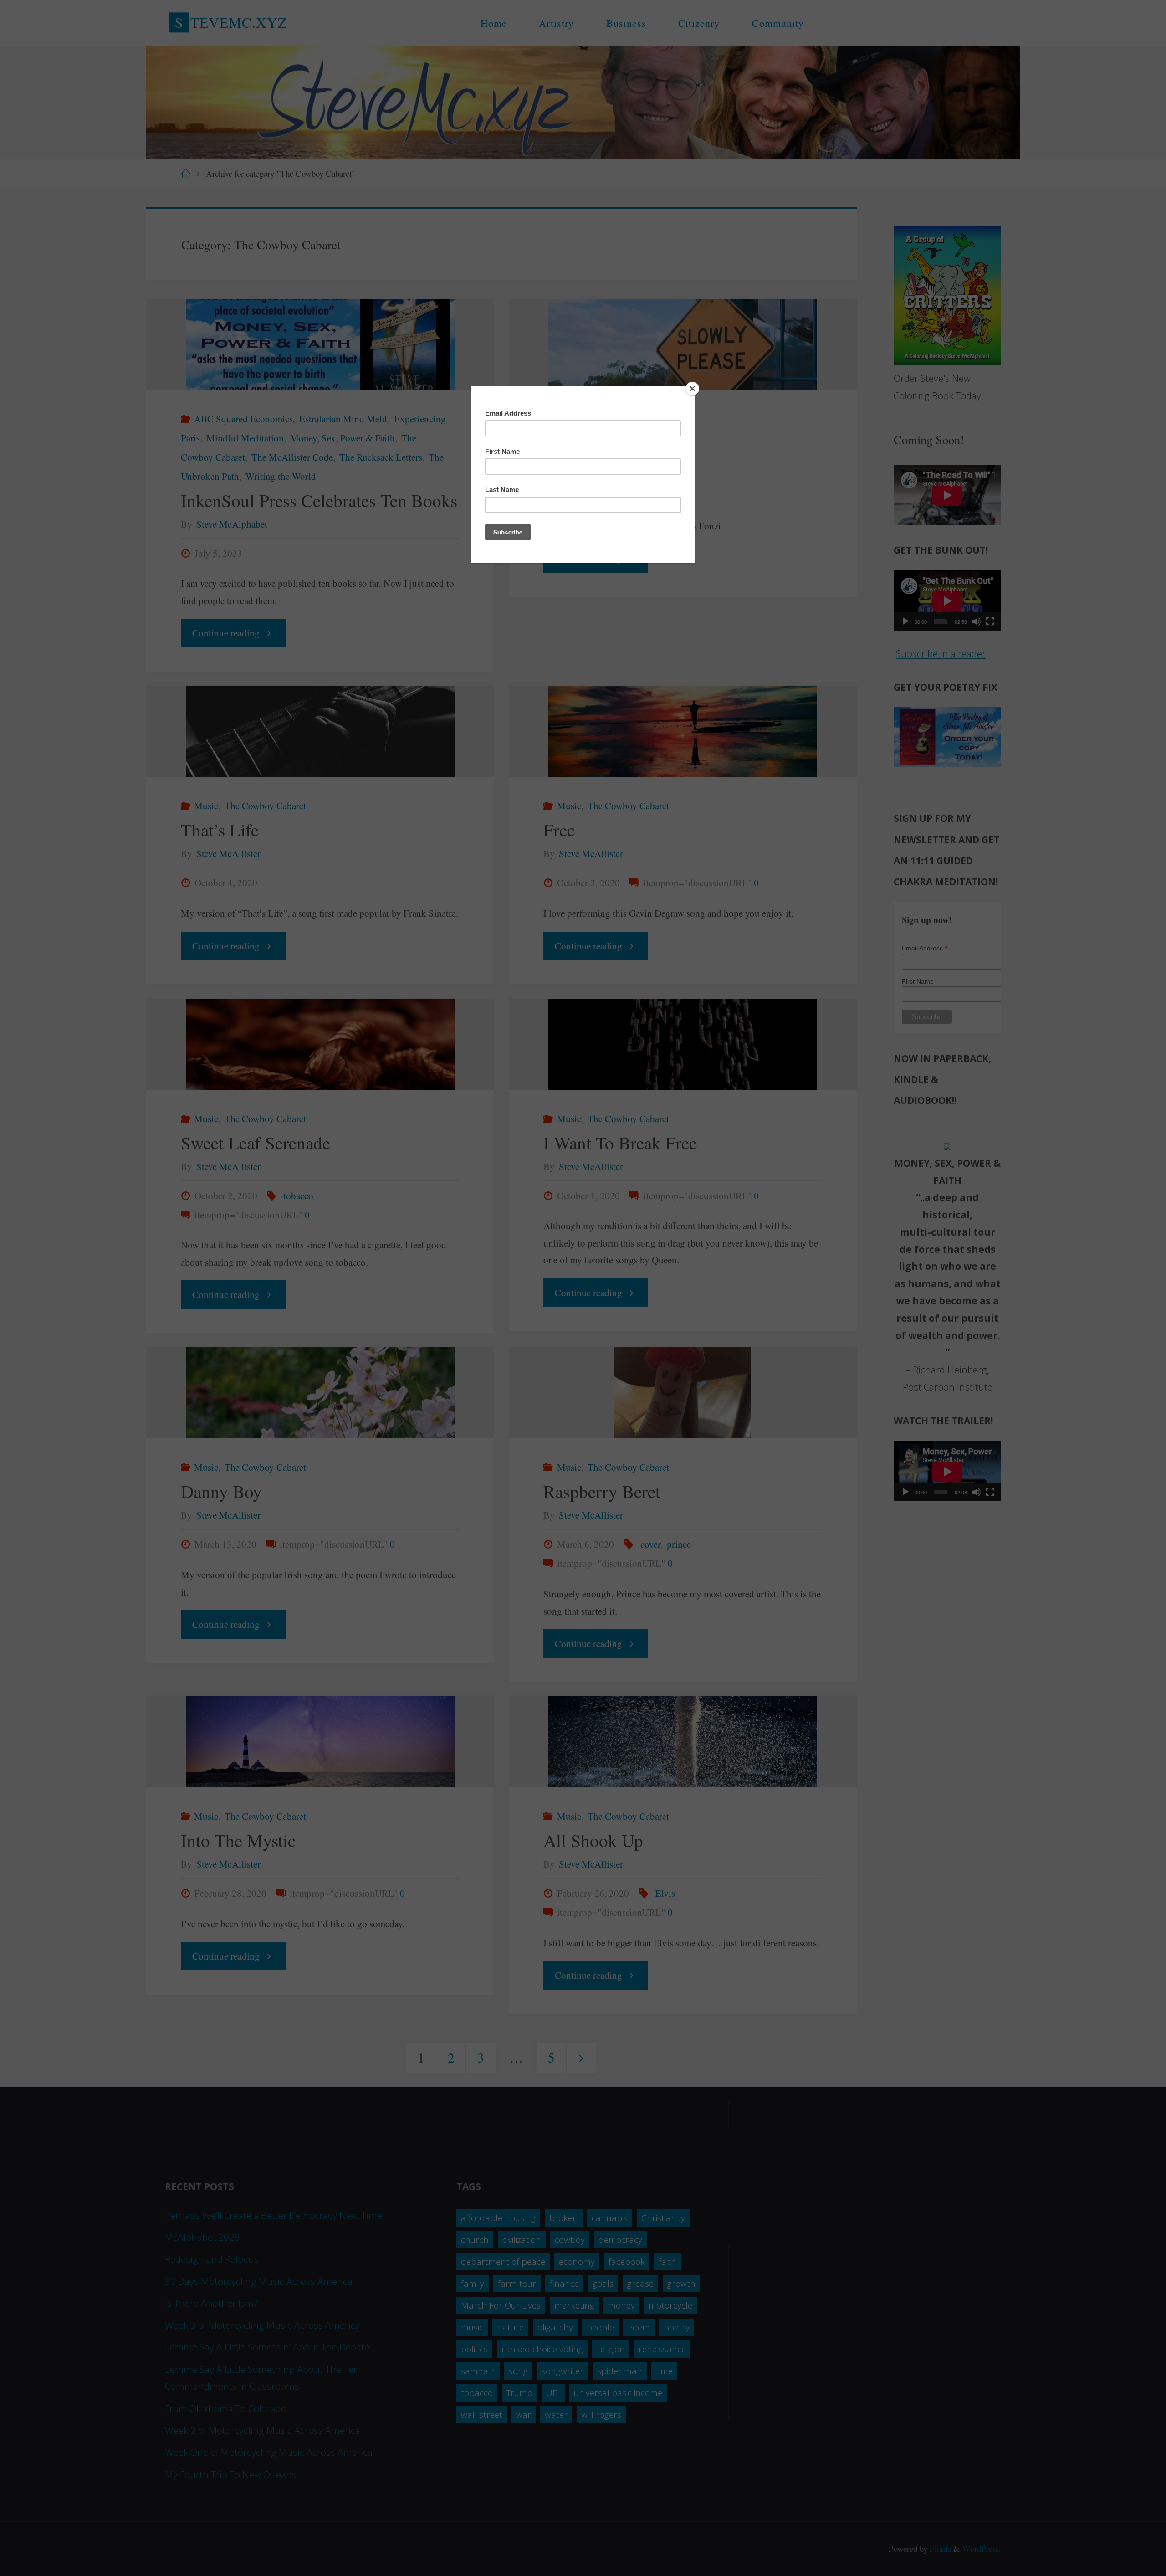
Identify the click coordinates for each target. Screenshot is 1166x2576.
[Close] (692, 389)
